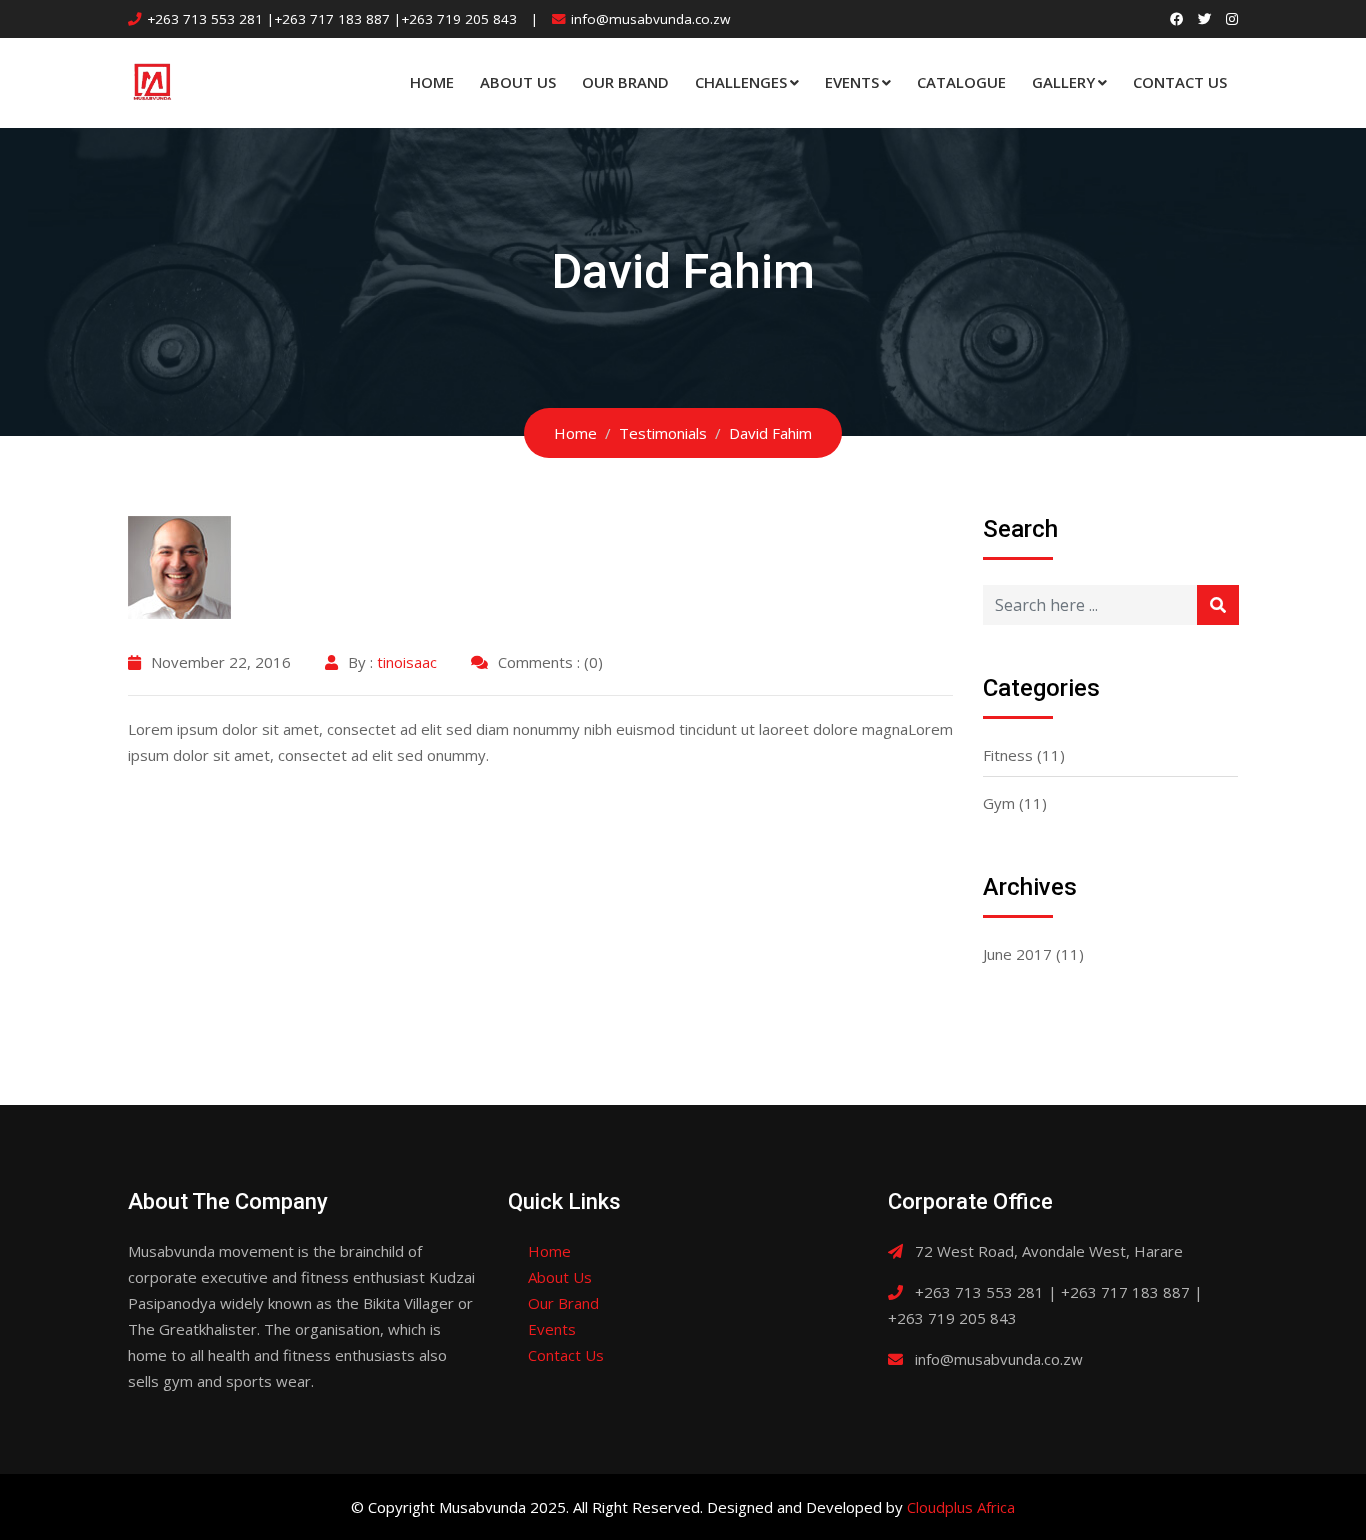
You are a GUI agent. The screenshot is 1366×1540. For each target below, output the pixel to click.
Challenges (741, 82)
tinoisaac (407, 662)
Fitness (1008, 755)
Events (852, 82)
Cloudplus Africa (961, 1507)
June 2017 (1017, 954)
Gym (999, 803)
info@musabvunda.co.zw (650, 19)
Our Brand (625, 82)
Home (432, 82)
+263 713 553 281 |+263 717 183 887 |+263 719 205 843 (332, 19)
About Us (518, 82)
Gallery (1063, 82)
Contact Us (1180, 82)
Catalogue (961, 82)
